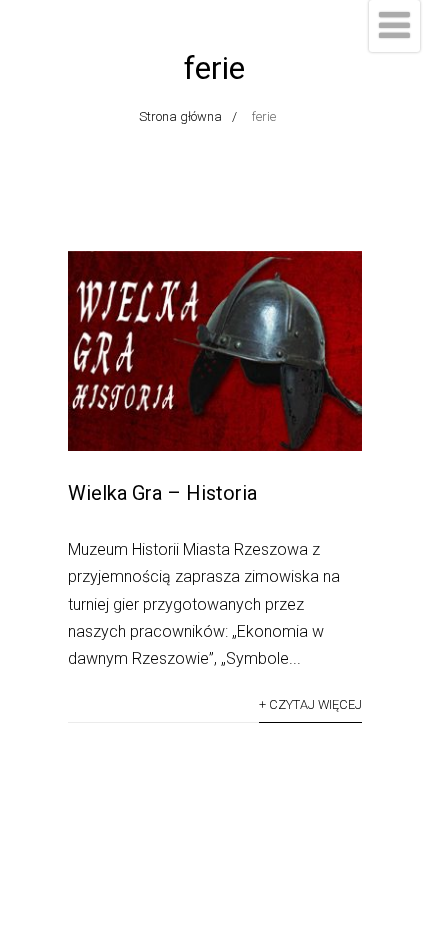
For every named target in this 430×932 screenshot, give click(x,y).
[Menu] (394, 26)
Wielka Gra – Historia (162, 493)
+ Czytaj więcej (310, 704)
